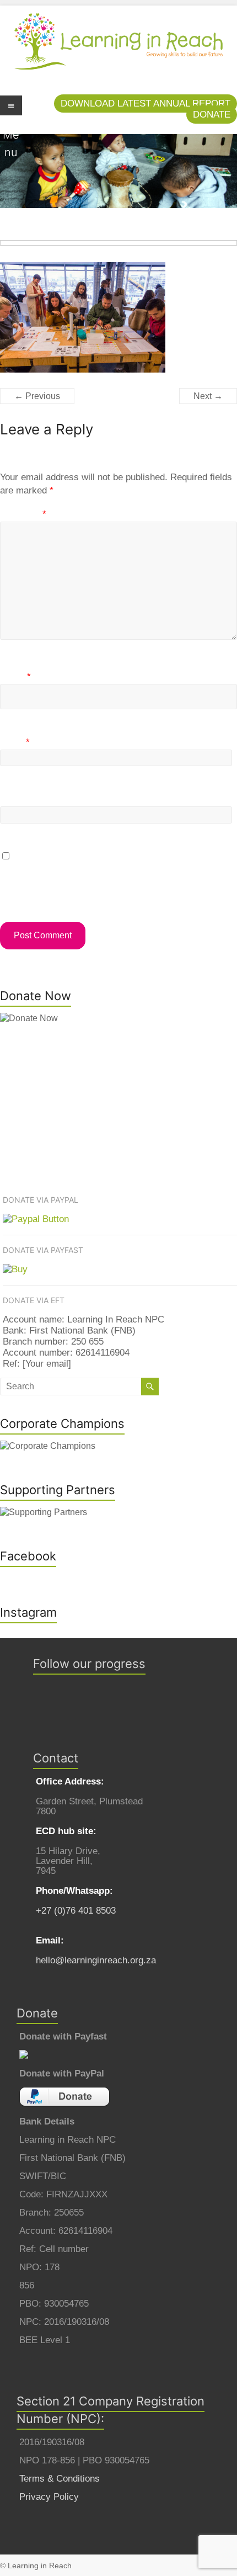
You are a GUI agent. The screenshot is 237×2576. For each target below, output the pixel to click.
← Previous (37, 396)
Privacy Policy (49, 2497)
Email (15, 742)
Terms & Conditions (60, 2479)
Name (15, 676)
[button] (146, 103)
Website (17, 800)
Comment (23, 514)
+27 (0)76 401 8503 (76, 1911)
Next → (208, 396)
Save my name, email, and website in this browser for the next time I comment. (118, 877)
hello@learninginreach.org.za (96, 1960)
